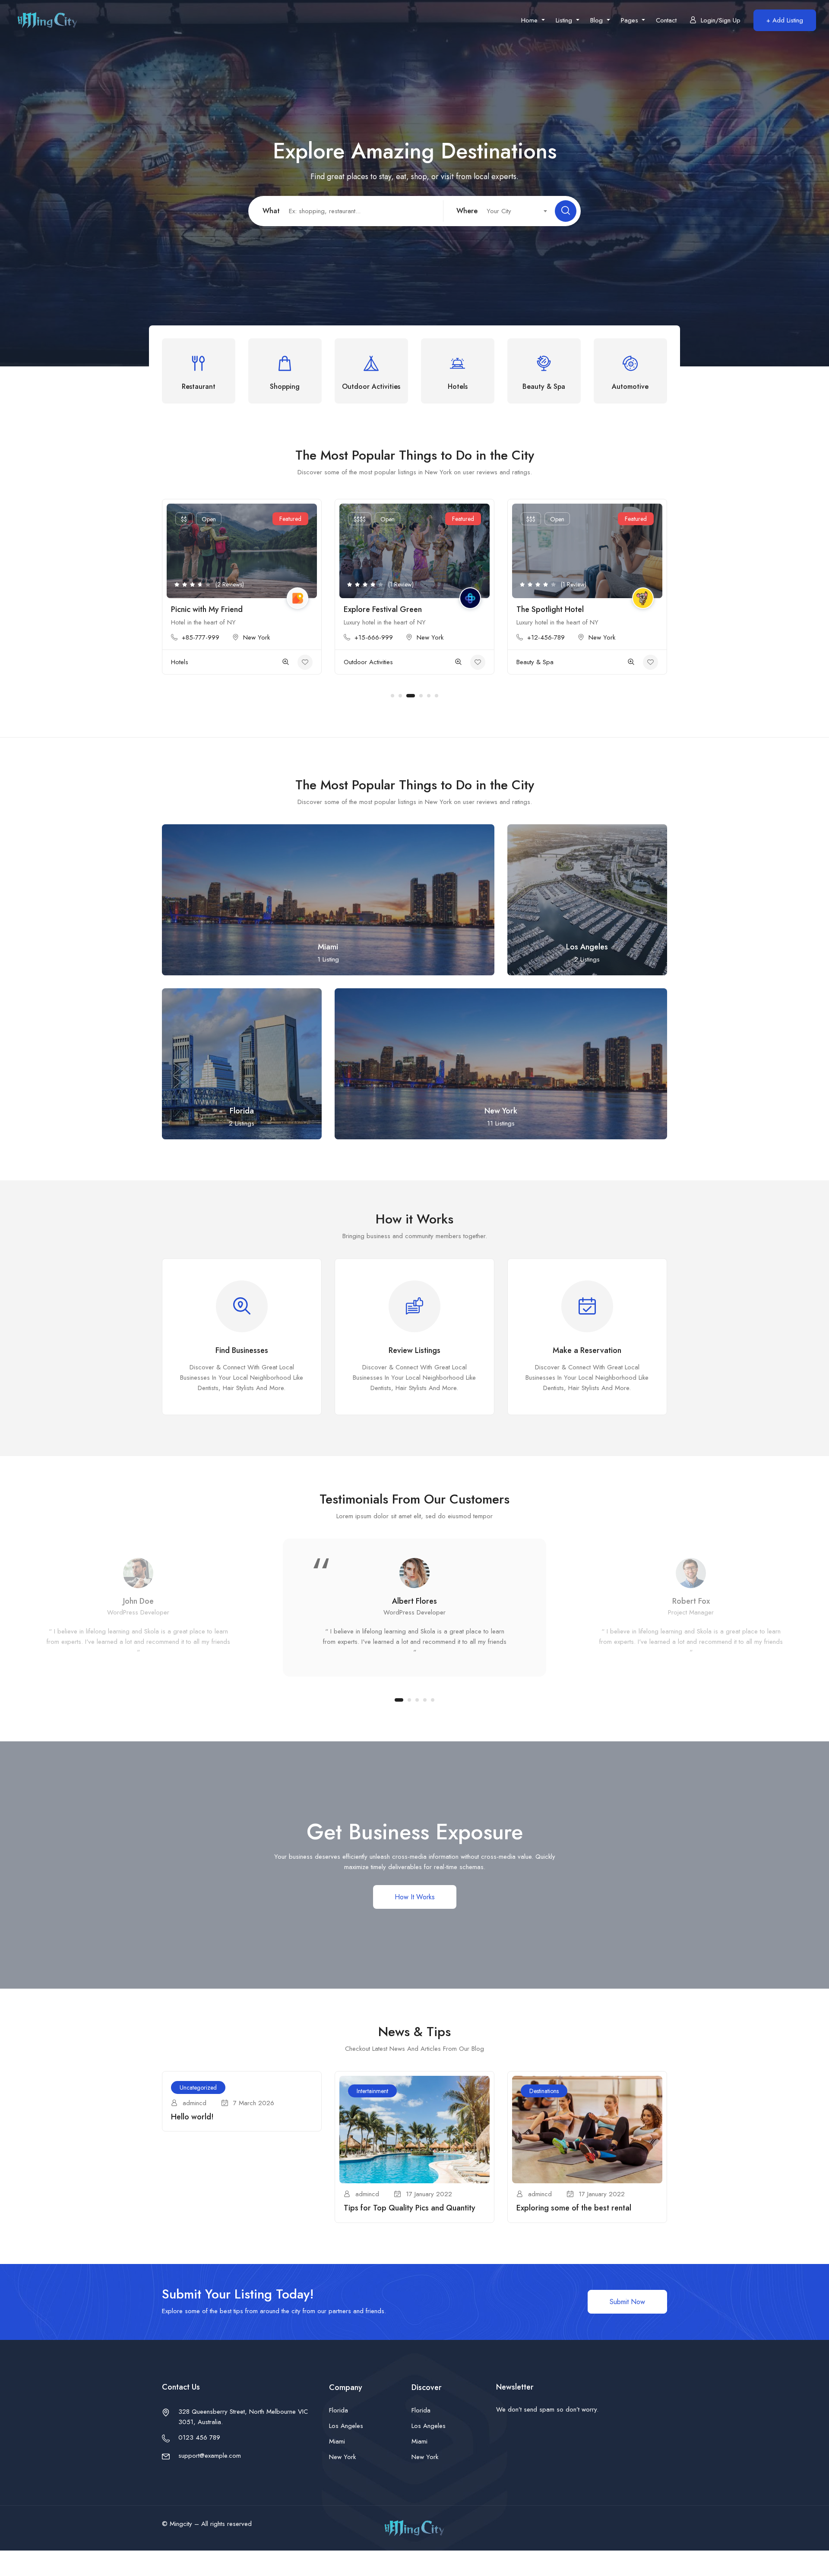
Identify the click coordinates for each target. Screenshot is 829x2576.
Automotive (532, 662)
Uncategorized (198, 2087)
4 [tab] (418, 696)
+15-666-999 (201, 637)
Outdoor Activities (196, 662)
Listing (565, 20)
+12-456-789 (373, 637)
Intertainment (372, 2091)
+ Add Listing (785, 20)
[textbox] (512, 211)
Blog (598, 20)
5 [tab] (429, 696)
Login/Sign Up (721, 20)
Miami (337, 2441)
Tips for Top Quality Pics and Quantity (410, 2208)
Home (530, 20)
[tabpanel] (242, 593)
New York (257, 637)
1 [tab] (392, 696)
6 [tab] (437, 696)
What (271, 211)
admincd (195, 2103)
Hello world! (192, 2117)
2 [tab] (400, 696)
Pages (631, 20)
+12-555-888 (546, 637)
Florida (339, 2410)
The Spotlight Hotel (377, 609)
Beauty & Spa (362, 662)
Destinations (544, 2091)
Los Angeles (346, 2426)
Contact (666, 20)
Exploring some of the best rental (574, 2208)
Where (467, 211)
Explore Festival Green (210, 609)
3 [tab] (408, 696)
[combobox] (512, 211)
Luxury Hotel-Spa (546, 609)
